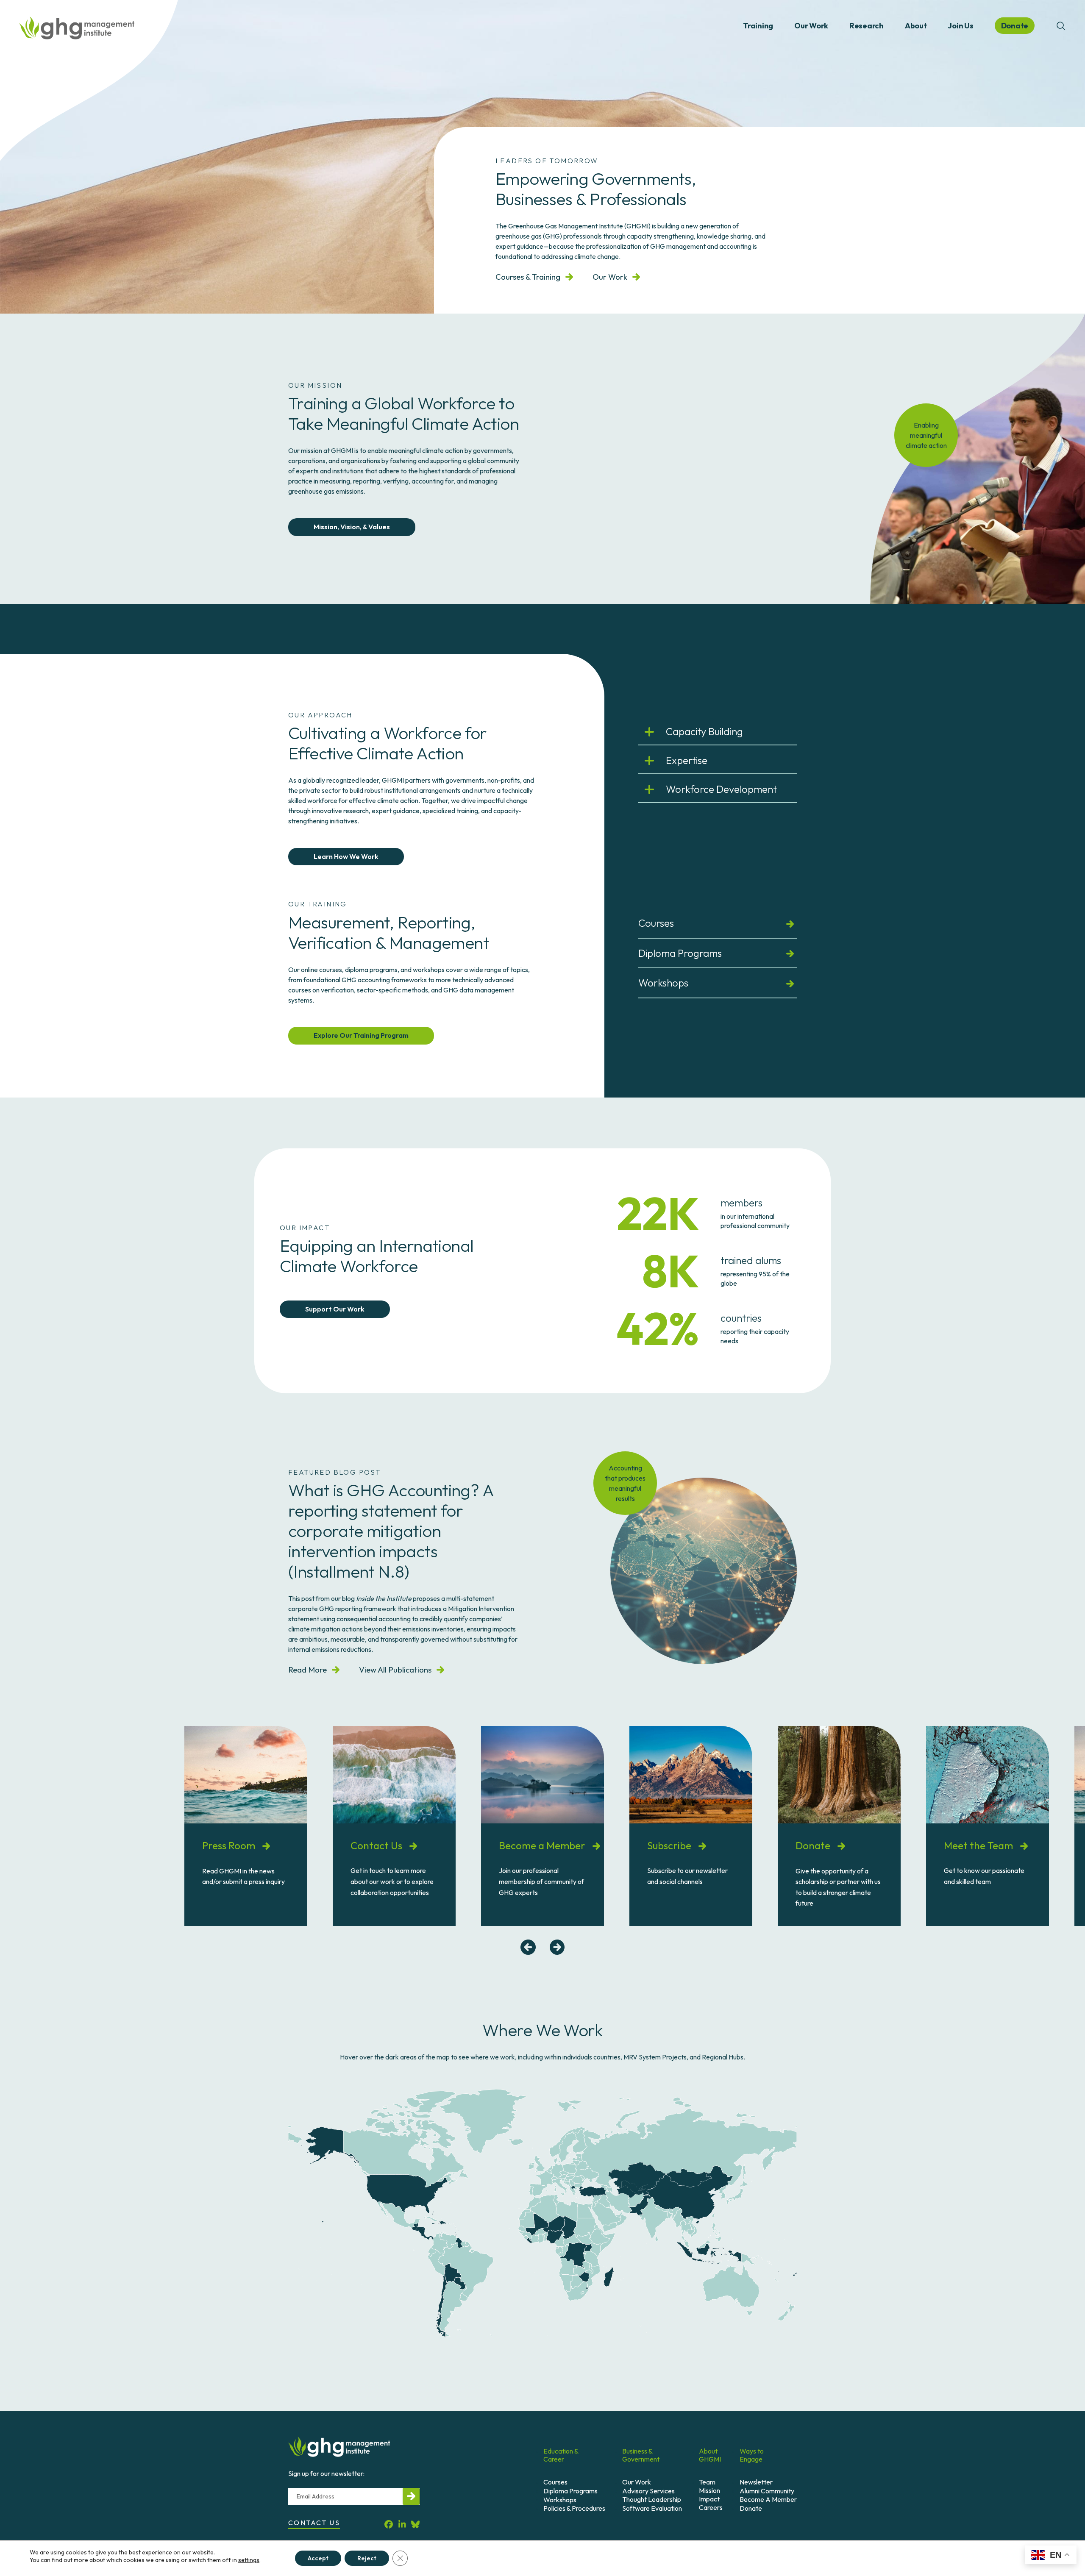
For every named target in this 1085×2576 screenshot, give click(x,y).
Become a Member (543, 1845)
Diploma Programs (680, 953)
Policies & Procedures (574, 2508)
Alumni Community (767, 2491)
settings (249, 2560)
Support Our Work (335, 1309)
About (916, 26)
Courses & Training (528, 277)
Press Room (230, 1845)
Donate (814, 1845)
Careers (711, 2507)
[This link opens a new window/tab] (389, 2524)
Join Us (960, 26)
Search (1061, 26)
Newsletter (756, 2482)
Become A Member (768, 2499)
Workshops (663, 983)
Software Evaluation (652, 2508)
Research (867, 26)
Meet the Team (979, 1845)
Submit (411, 2496)
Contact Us (377, 1845)
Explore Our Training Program (361, 1035)
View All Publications (395, 1670)
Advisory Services (648, 2491)
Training (758, 26)
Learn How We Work (346, 856)
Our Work (811, 26)
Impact (709, 2499)
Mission (709, 2490)
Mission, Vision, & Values (352, 527)
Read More (307, 1670)
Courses (656, 923)
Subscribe (670, 1845)
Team (707, 2482)
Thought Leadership (652, 2499)
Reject (367, 2558)
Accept (318, 2558)
